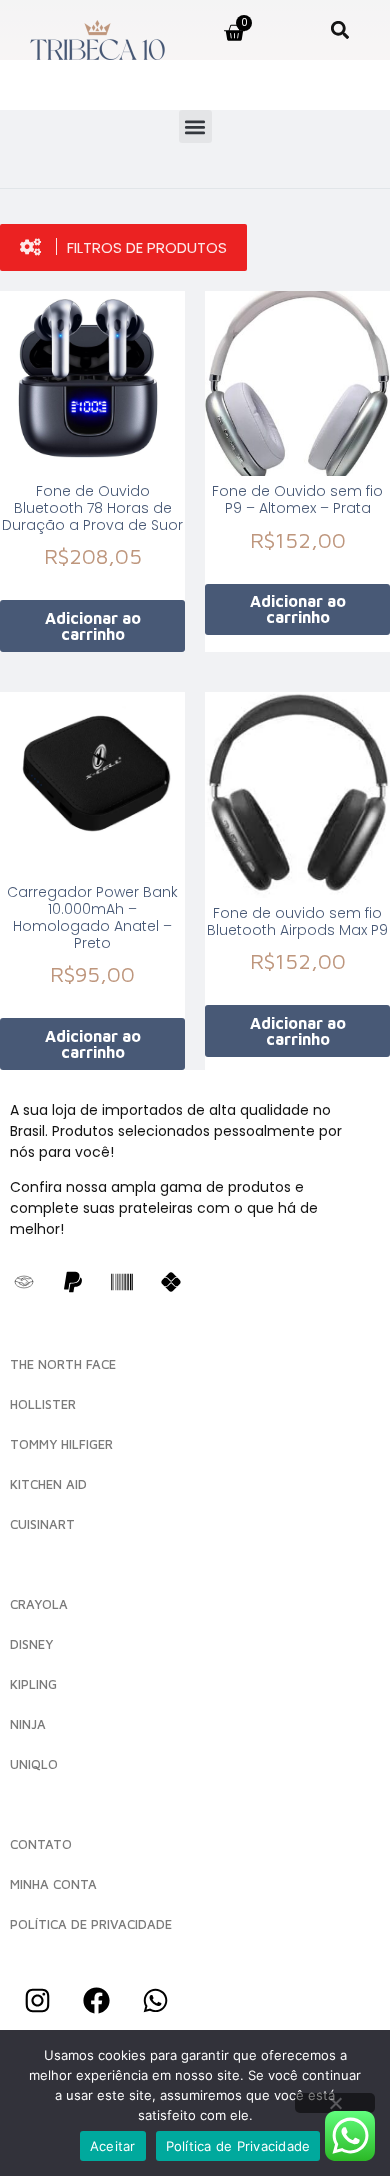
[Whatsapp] (155, 2001)
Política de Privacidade (238, 2146)
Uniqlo (34, 1764)
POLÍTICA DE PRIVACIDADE (91, 1924)
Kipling (33, 1684)
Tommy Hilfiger (61, 1444)
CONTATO (41, 1844)
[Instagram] (37, 2001)
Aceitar (113, 2146)
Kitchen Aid (48, 1484)
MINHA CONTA (53, 1884)
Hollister (43, 1404)
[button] (340, 29)
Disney (31, 1644)
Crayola (39, 1604)
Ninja (28, 1724)
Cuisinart (42, 1524)
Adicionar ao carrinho (93, 626)
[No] (335, 2103)
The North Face (63, 1364)
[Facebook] (96, 2001)
